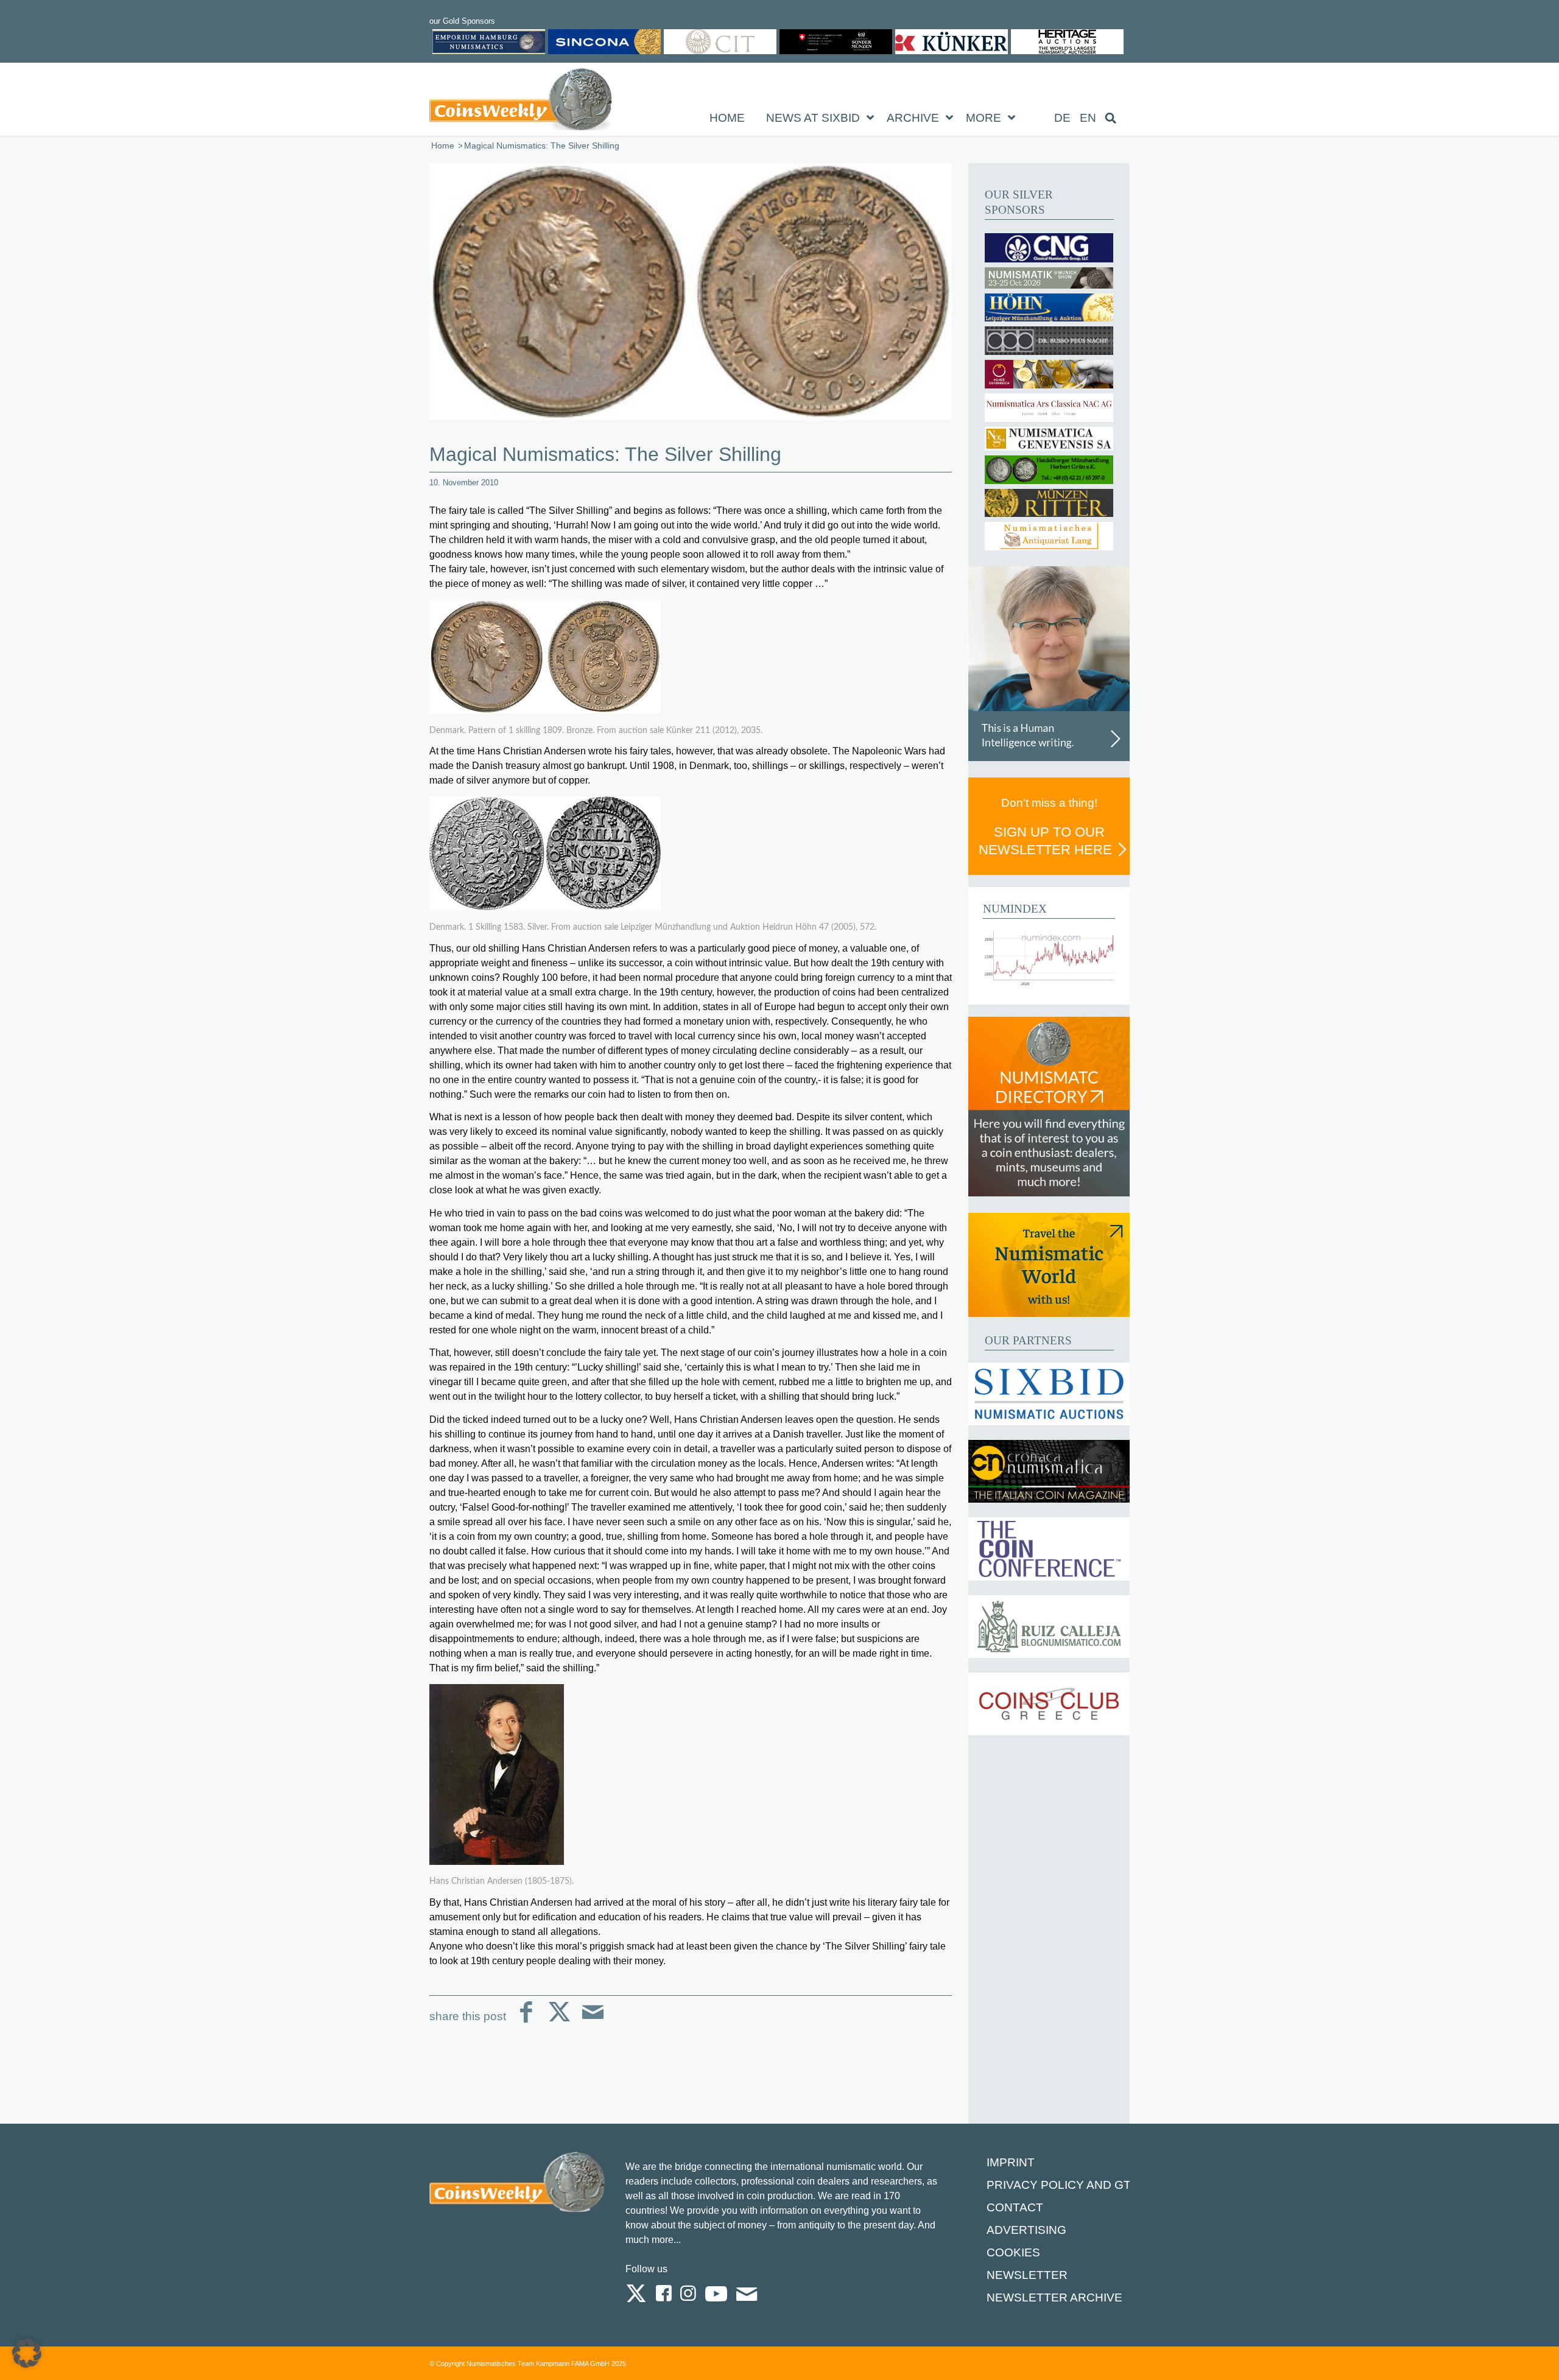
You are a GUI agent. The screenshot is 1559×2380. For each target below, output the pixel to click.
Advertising (1026, 2230)
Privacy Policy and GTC (1063, 2185)
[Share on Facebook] (526, 2022)
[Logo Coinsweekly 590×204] (521, 102)
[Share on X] (559, 2022)
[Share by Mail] (593, 2022)
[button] (27, 2353)
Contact (1015, 2207)
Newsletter (1027, 2275)
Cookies (1013, 2252)
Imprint (1011, 2162)
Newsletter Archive (1054, 2298)
